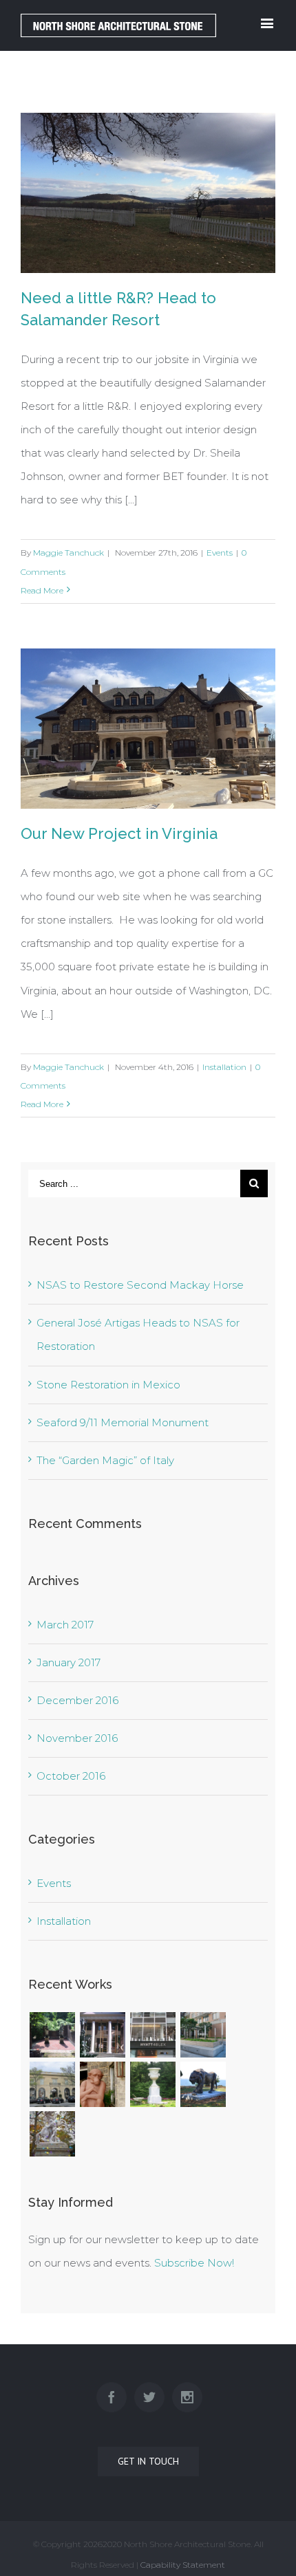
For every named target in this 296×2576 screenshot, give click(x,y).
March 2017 (65, 1625)
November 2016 (77, 1738)
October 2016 (71, 1776)
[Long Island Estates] (52, 2035)
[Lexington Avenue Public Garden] (203, 2035)
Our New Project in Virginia (119, 833)
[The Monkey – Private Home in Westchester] (102, 2084)
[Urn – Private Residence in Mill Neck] (152, 2084)
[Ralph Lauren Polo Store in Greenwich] (52, 2084)
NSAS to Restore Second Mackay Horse (140, 1285)
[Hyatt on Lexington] (152, 2035)
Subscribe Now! (194, 2263)
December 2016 (77, 1700)
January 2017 (68, 1662)
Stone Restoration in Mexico (108, 1385)
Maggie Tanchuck (68, 553)
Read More (42, 590)
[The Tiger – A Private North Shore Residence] (203, 2084)
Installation (224, 1067)
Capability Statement (183, 2565)
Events (220, 553)
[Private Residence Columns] (102, 2035)
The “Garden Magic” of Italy (105, 1460)
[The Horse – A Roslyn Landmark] (52, 2134)
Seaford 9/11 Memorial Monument (123, 1422)
